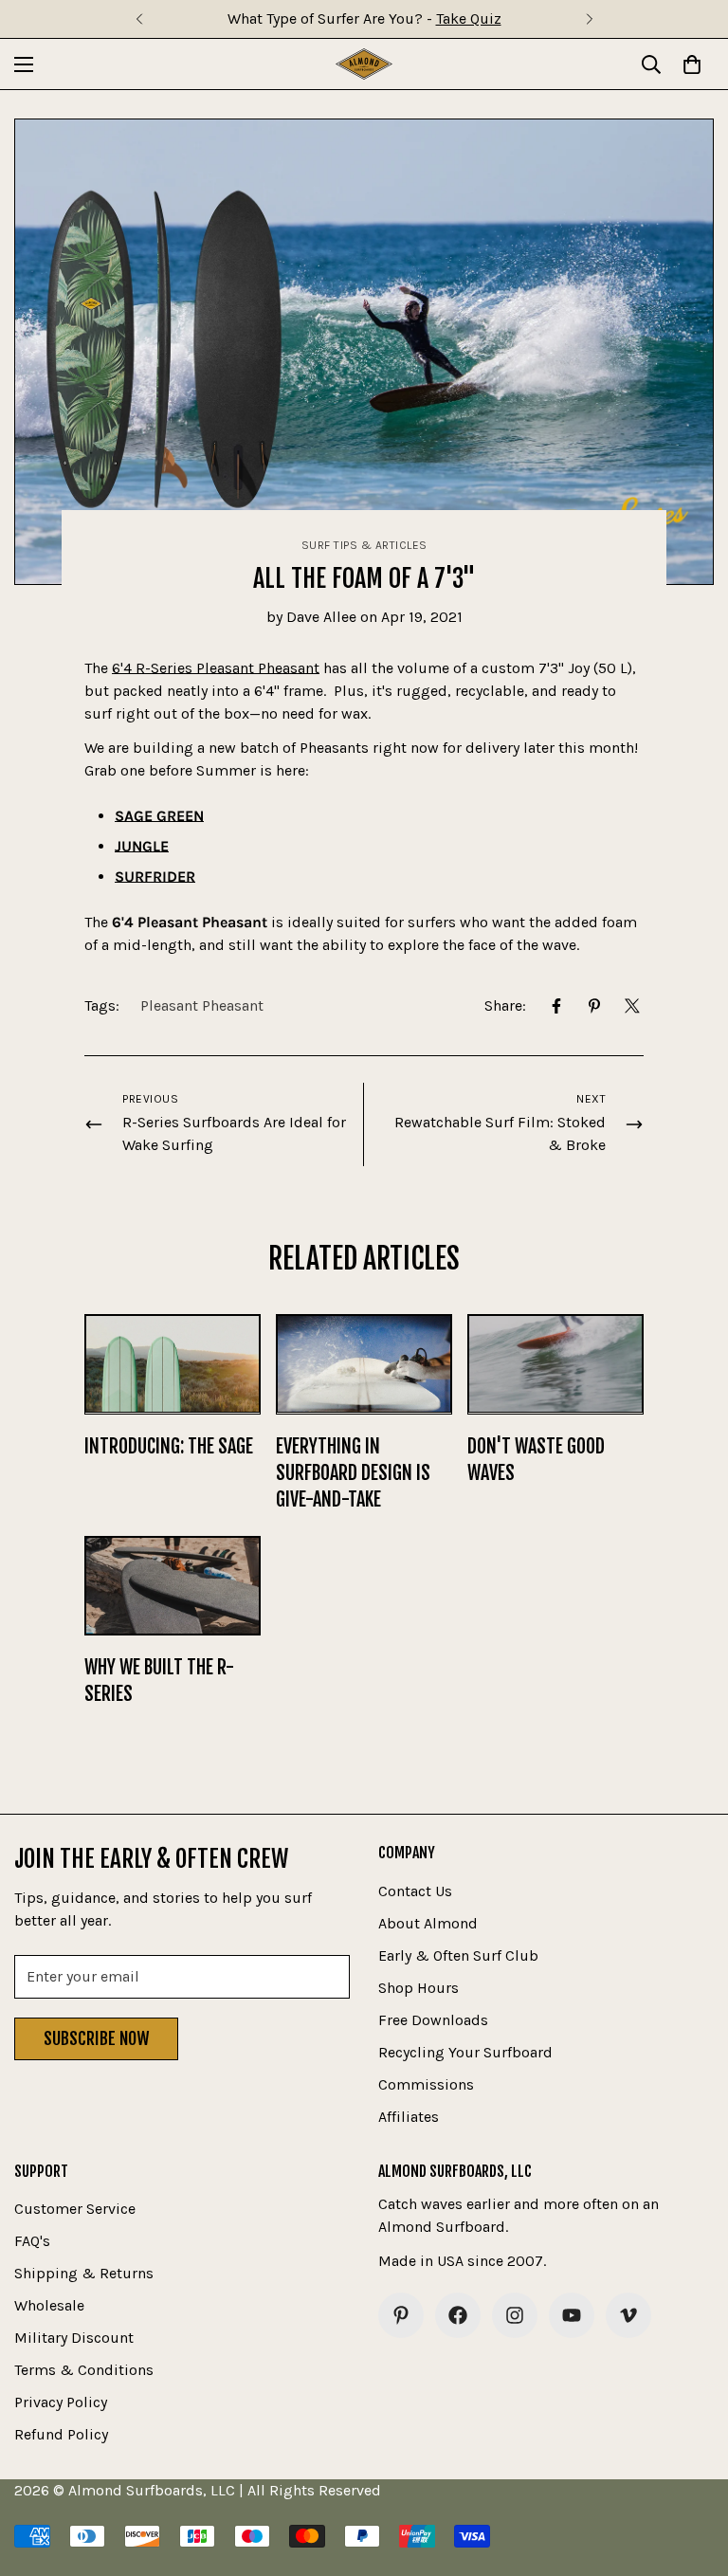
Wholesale (49, 2305)
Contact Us (415, 1891)
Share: (505, 1005)
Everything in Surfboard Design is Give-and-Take (353, 1473)
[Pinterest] (594, 1006)
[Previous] (139, 19)
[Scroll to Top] (691, 2473)
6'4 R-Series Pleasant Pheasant (216, 668)
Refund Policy (61, 2434)
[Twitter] (632, 1006)
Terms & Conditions (84, 2370)
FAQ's (32, 2241)
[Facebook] (556, 1006)
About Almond (428, 1923)
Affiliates (409, 2117)
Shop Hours (419, 1988)
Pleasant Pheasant (202, 1005)
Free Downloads (433, 2020)
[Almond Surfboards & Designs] (364, 64)
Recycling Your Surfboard (465, 2052)
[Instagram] (515, 2315)
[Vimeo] (628, 2315)
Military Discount (74, 2338)
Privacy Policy (61, 2402)
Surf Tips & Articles (364, 545)
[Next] (589, 19)
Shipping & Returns (84, 2273)
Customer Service (75, 2209)
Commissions (426, 2084)
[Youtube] (572, 2315)
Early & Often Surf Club (458, 1955)
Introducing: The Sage (169, 1446)
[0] (692, 64)
